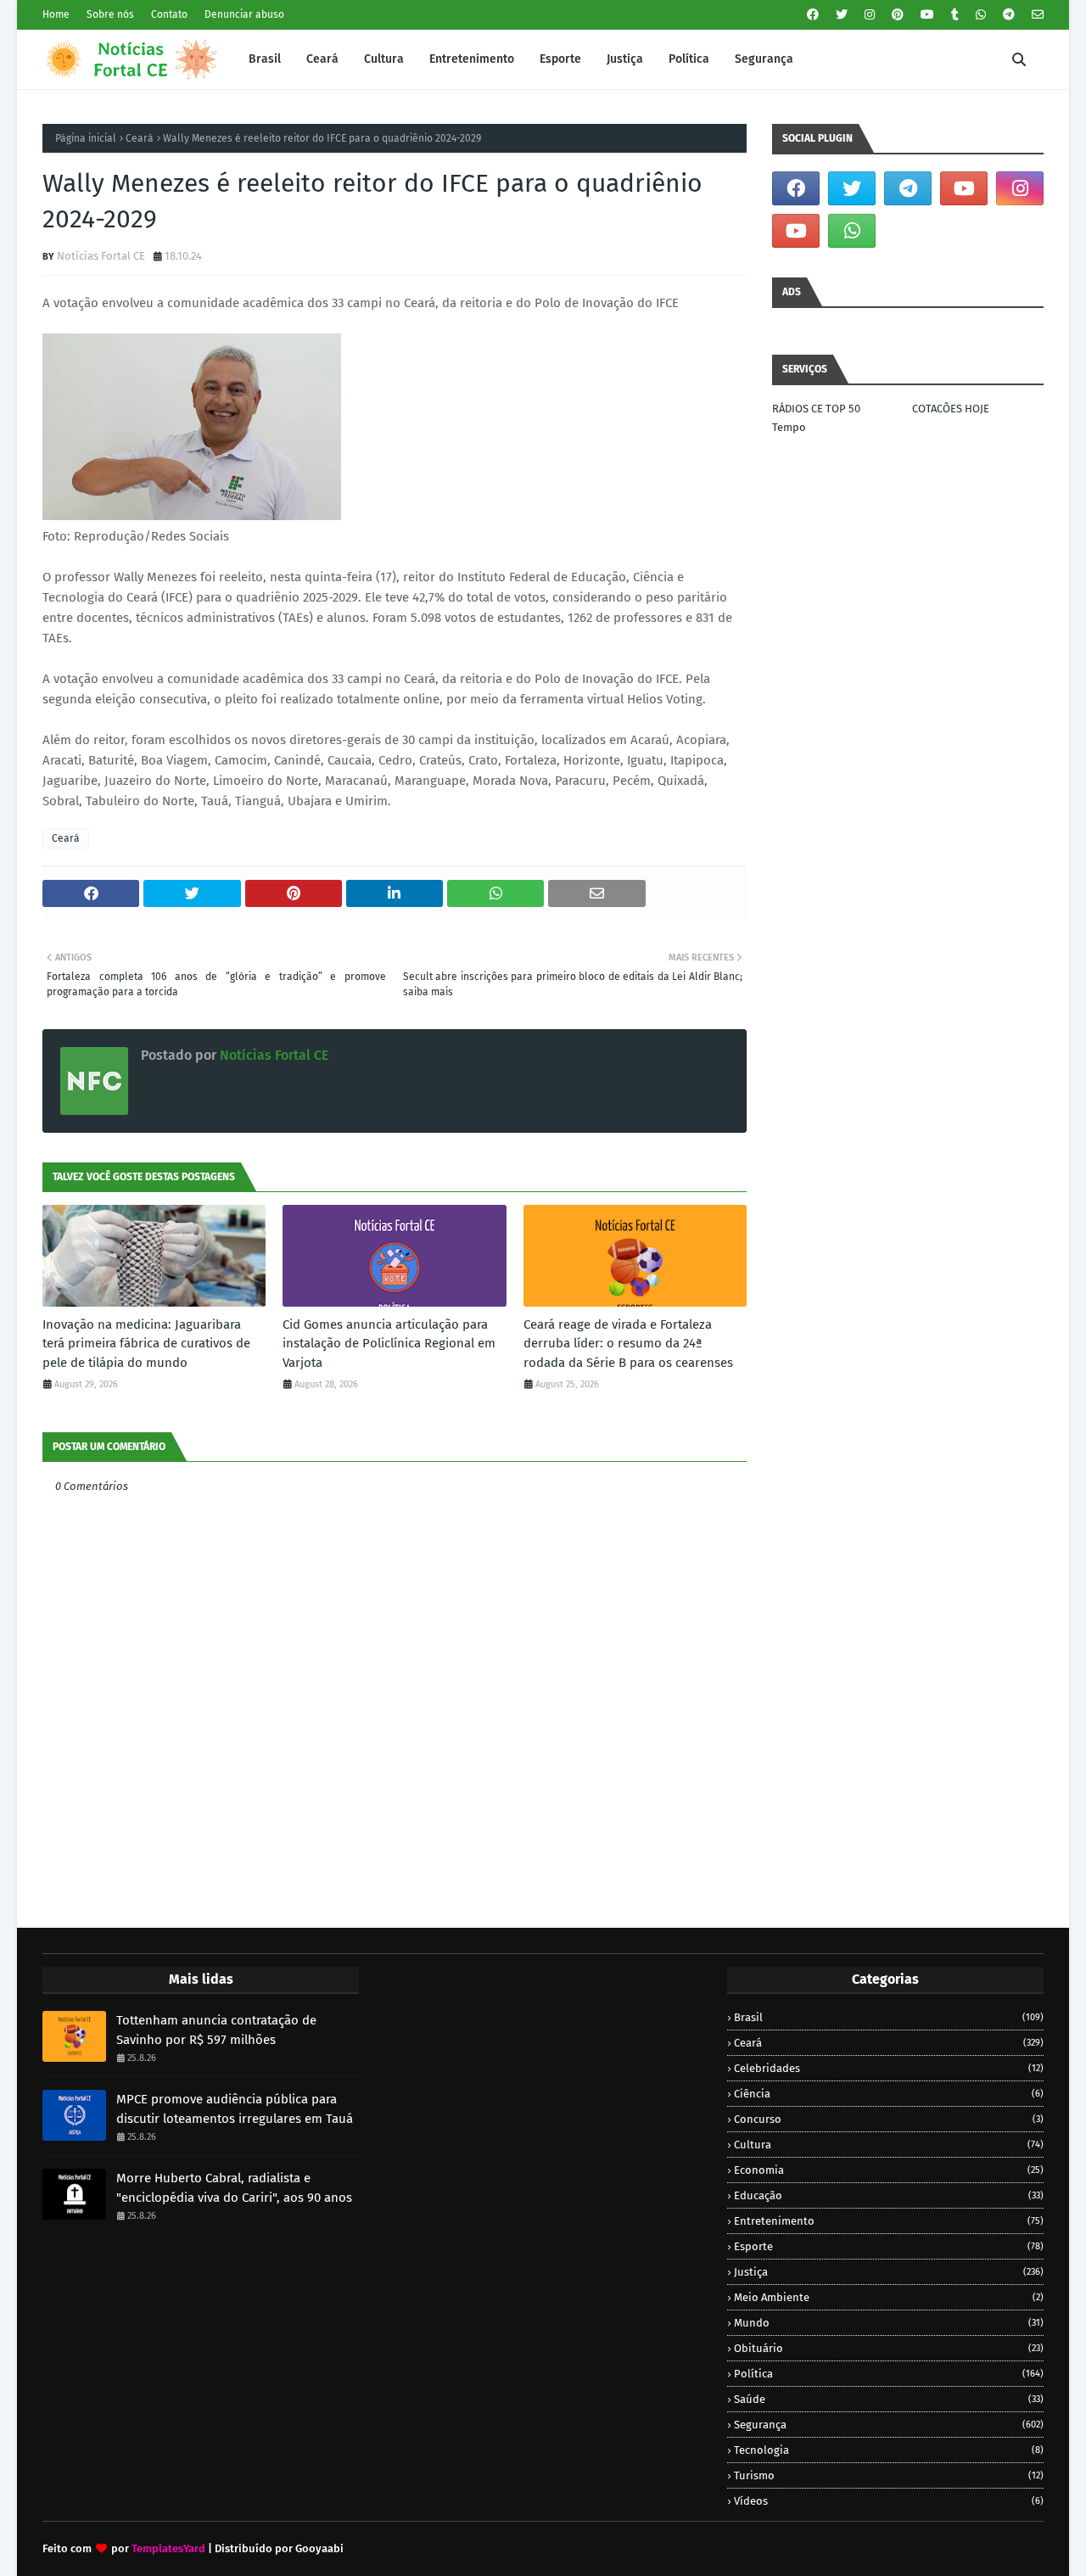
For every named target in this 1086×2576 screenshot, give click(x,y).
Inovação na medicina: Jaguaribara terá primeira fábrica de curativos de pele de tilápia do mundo (146, 1344)
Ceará (140, 138)
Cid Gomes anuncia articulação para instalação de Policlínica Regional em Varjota (389, 1344)
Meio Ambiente (889, 2297)
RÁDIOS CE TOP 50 (816, 409)
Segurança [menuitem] (764, 59)
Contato (169, 14)
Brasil (889, 2017)
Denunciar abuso (244, 14)
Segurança (889, 2425)
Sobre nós (110, 14)
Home (56, 14)
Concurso (889, 2119)
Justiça (889, 2272)
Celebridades (889, 2068)
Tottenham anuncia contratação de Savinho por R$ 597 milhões (216, 2030)
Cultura (889, 2145)
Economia (889, 2170)
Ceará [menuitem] (322, 59)
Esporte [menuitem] (560, 59)
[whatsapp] (981, 15)
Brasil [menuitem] (265, 59)
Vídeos (889, 2501)
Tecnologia (889, 2450)
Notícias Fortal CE (101, 256)
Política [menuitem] (689, 59)
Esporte (889, 2246)
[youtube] (927, 15)
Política (889, 2374)
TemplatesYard (168, 2548)
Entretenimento (889, 2221)
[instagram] (870, 15)
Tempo (789, 427)
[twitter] (842, 15)
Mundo (889, 2323)
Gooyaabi (319, 2548)
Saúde (889, 2399)
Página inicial (86, 138)
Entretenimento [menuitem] (472, 59)
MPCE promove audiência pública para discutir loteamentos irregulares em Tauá (235, 2109)
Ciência (889, 2094)
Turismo (889, 2475)
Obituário (889, 2348)
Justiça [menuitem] (625, 59)
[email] (1036, 15)
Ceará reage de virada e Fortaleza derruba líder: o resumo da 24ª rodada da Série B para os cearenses (628, 1344)
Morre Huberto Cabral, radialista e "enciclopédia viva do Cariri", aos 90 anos (234, 2188)
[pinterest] (898, 15)
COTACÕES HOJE (951, 409)
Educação (889, 2195)
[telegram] (1009, 15)
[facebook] (813, 15)
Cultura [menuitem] (384, 59)
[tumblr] (955, 15)
